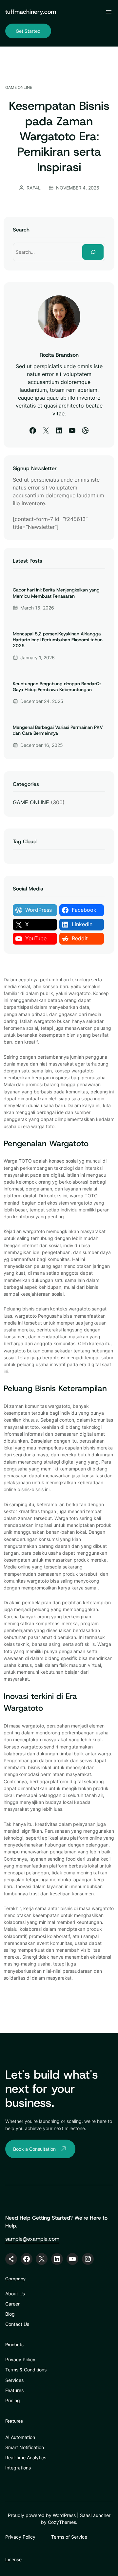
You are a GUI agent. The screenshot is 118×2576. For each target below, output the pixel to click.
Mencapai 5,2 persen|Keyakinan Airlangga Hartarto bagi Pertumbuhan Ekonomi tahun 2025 (58, 640)
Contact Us (17, 2324)
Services (14, 2380)
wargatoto (26, 1316)
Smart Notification (25, 2447)
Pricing (13, 2400)
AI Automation (20, 2437)
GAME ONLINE (19, 87)
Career (12, 2304)
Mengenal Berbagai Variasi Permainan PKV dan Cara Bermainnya (58, 730)
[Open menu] (109, 12)
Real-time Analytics (26, 2457)
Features (14, 2390)
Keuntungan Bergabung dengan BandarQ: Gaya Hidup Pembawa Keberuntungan (57, 687)
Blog (10, 2314)
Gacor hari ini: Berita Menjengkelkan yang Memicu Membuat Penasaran (56, 593)
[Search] (93, 252)
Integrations (18, 2468)
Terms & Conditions (26, 2370)
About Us (15, 2294)
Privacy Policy (20, 2359)
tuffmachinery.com (31, 12)
